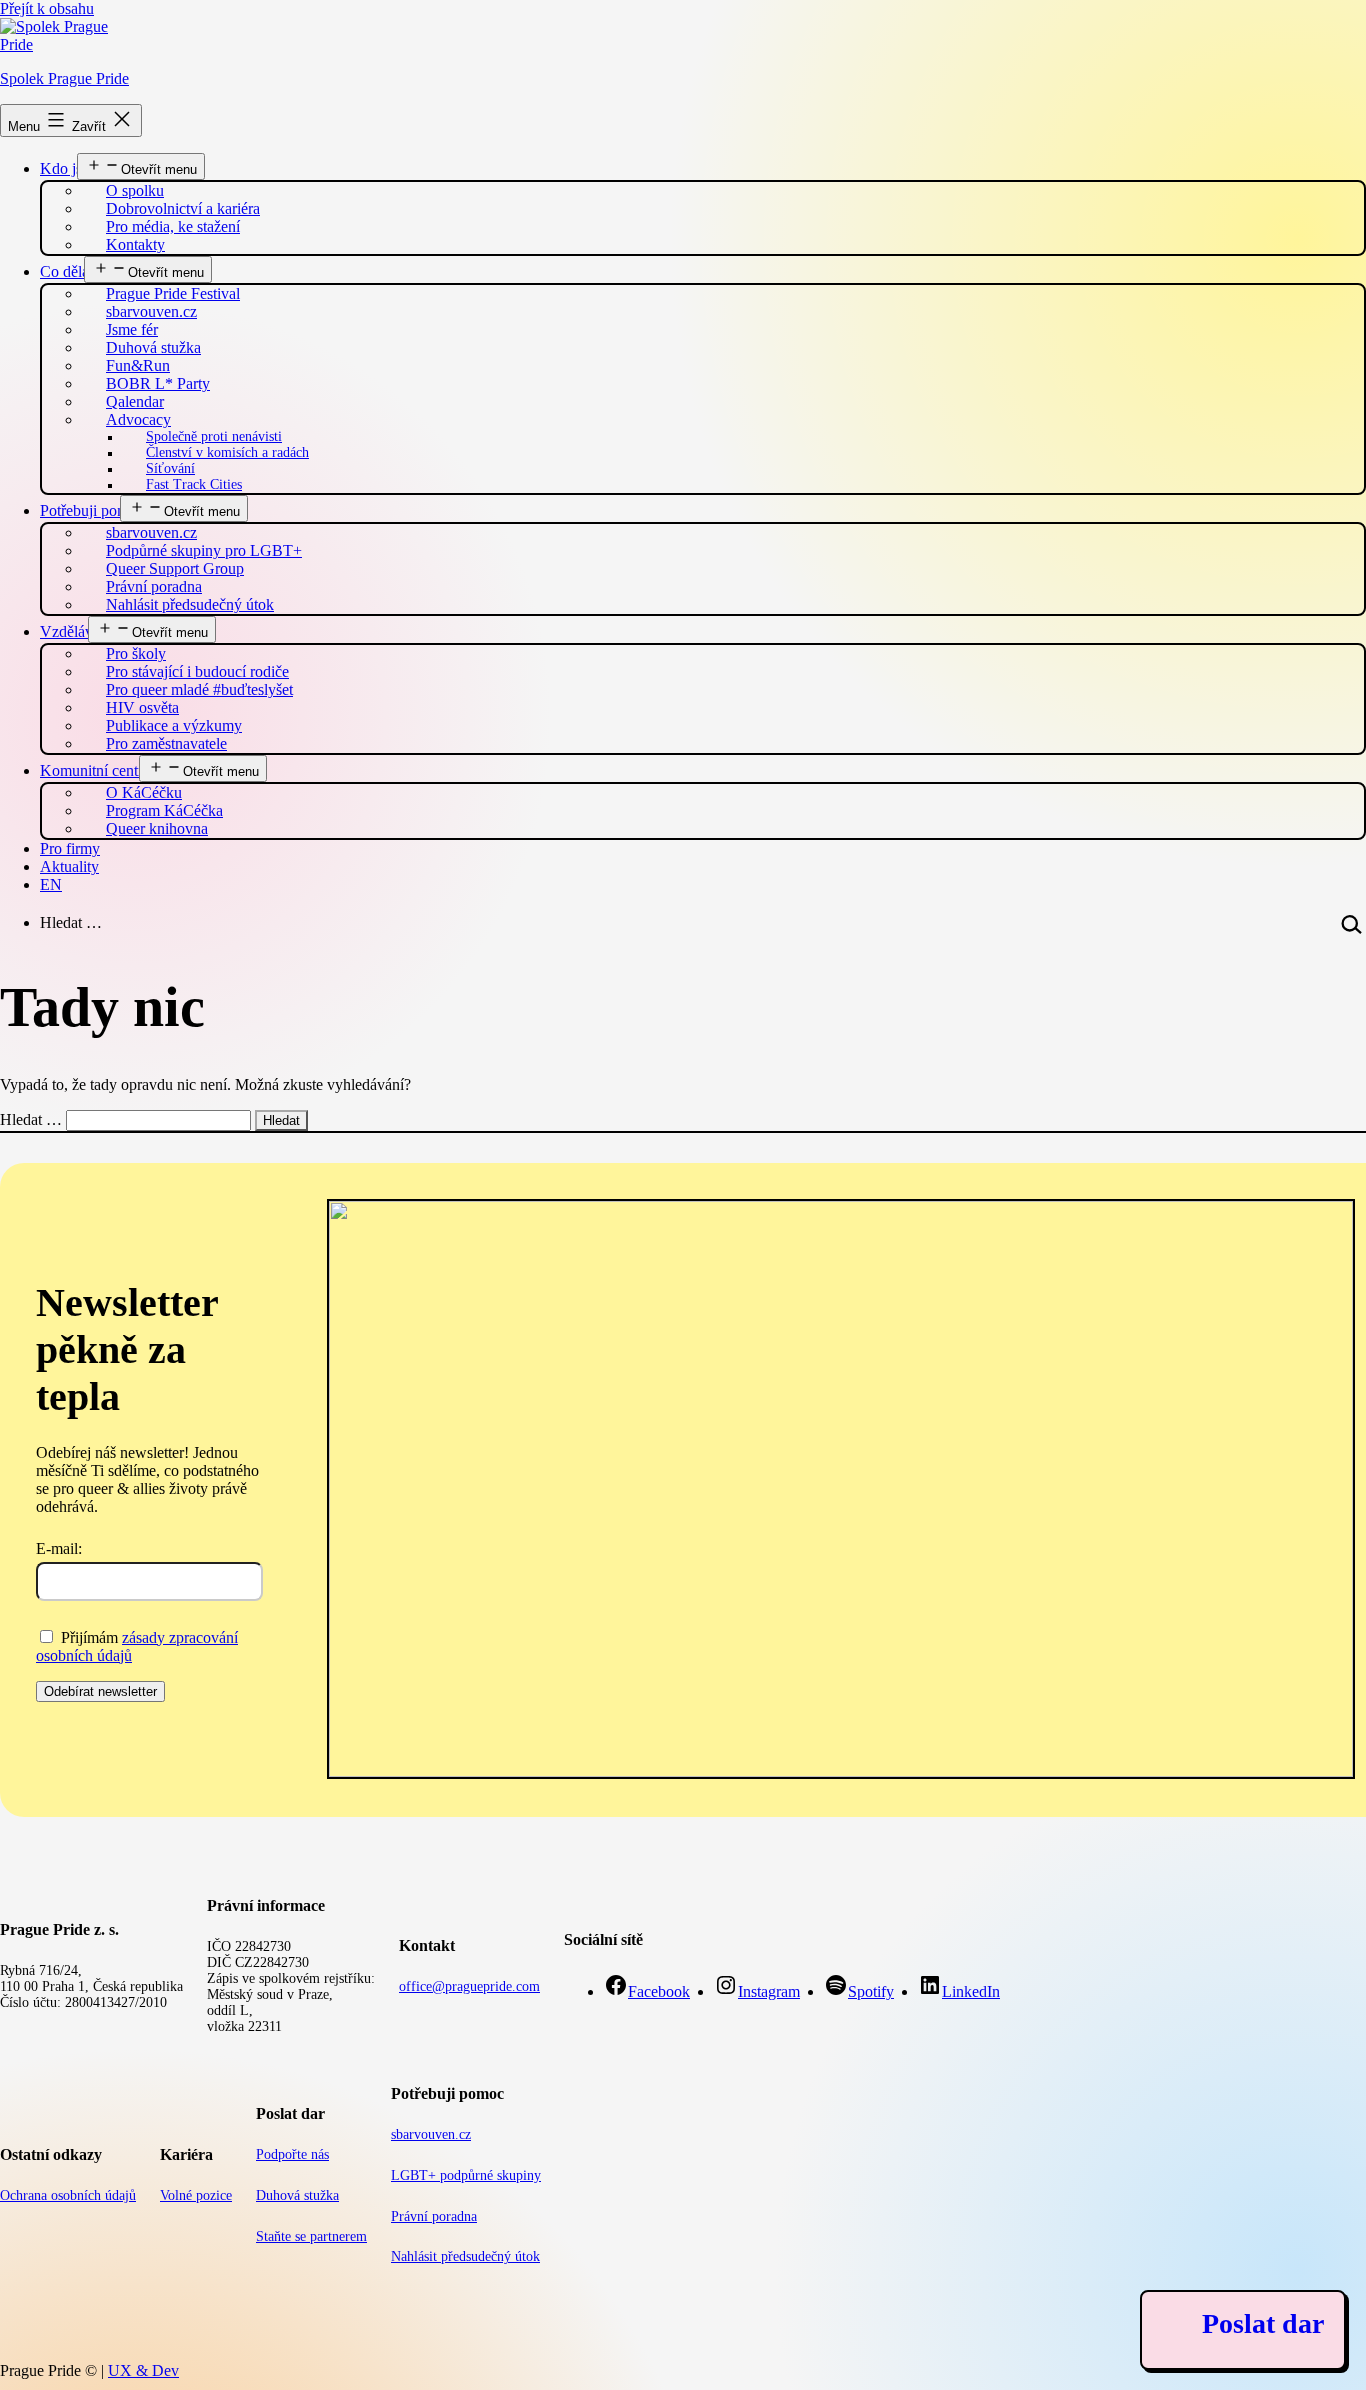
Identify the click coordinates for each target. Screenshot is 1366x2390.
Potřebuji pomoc (92, 510)
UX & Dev (143, 2370)
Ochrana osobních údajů (68, 2195)
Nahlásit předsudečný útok (190, 604)
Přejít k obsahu (47, 8)
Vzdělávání (76, 631)
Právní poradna (434, 2216)
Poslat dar (1263, 2323)
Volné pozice (196, 2195)
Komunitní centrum (101, 770)
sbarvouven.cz (431, 2134)
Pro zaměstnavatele (166, 743)
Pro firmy (70, 848)
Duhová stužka (297, 2195)
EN (51, 884)
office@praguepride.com (469, 1986)
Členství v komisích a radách (227, 452)
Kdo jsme (70, 168)
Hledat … (71, 922)
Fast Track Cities (194, 484)
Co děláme (74, 271)
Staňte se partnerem (311, 2236)
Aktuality (69, 866)
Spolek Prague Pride (64, 78)
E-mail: (59, 1548)
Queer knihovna (157, 828)
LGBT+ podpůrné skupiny (466, 2175)
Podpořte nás (292, 2154)
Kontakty (135, 244)
